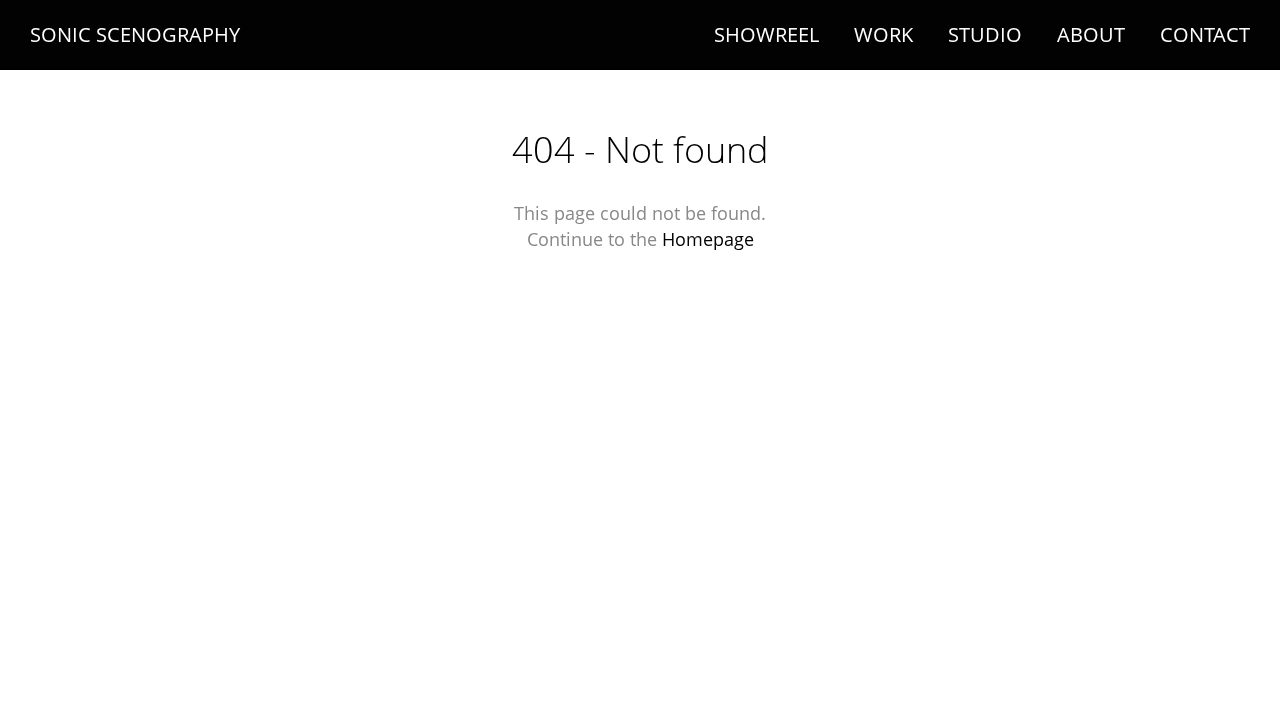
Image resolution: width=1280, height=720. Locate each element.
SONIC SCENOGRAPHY (135, 35)
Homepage (708, 239)
